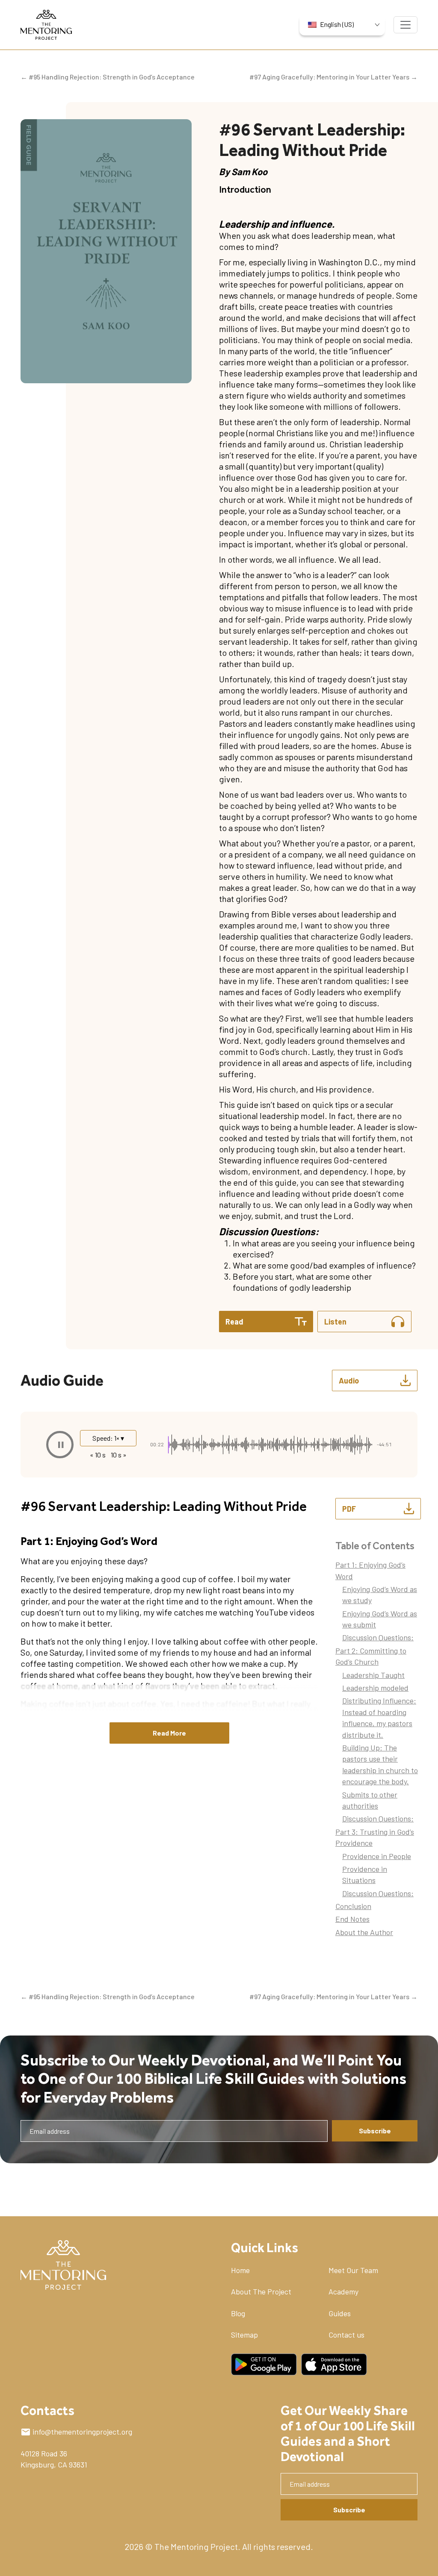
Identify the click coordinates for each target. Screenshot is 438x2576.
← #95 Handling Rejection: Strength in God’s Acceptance (108, 77)
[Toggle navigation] (405, 25)
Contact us (346, 2335)
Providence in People (377, 1856)
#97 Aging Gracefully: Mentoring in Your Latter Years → (333, 77)
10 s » (119, 1455)
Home (240, 2270)
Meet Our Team (353, 2270)
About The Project (261, 2291)
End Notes (352, 1919)
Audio (349, 1381)
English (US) (337, 24)
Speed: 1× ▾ (108, 1438)
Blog (238, 2313)
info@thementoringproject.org (82, 2432)
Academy (343, 2291)
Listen (335, 1322)
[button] (60, 1445)
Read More (169, 1733)
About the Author (364, 1932)
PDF (349, 1509)
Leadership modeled (375, 1688)
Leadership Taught (373, 1675)
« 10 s (98, 1455)
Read (234, 1322)
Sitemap (244, 2335)
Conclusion (353, 1906)
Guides (340, 2313)
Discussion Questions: (378, 1637)
